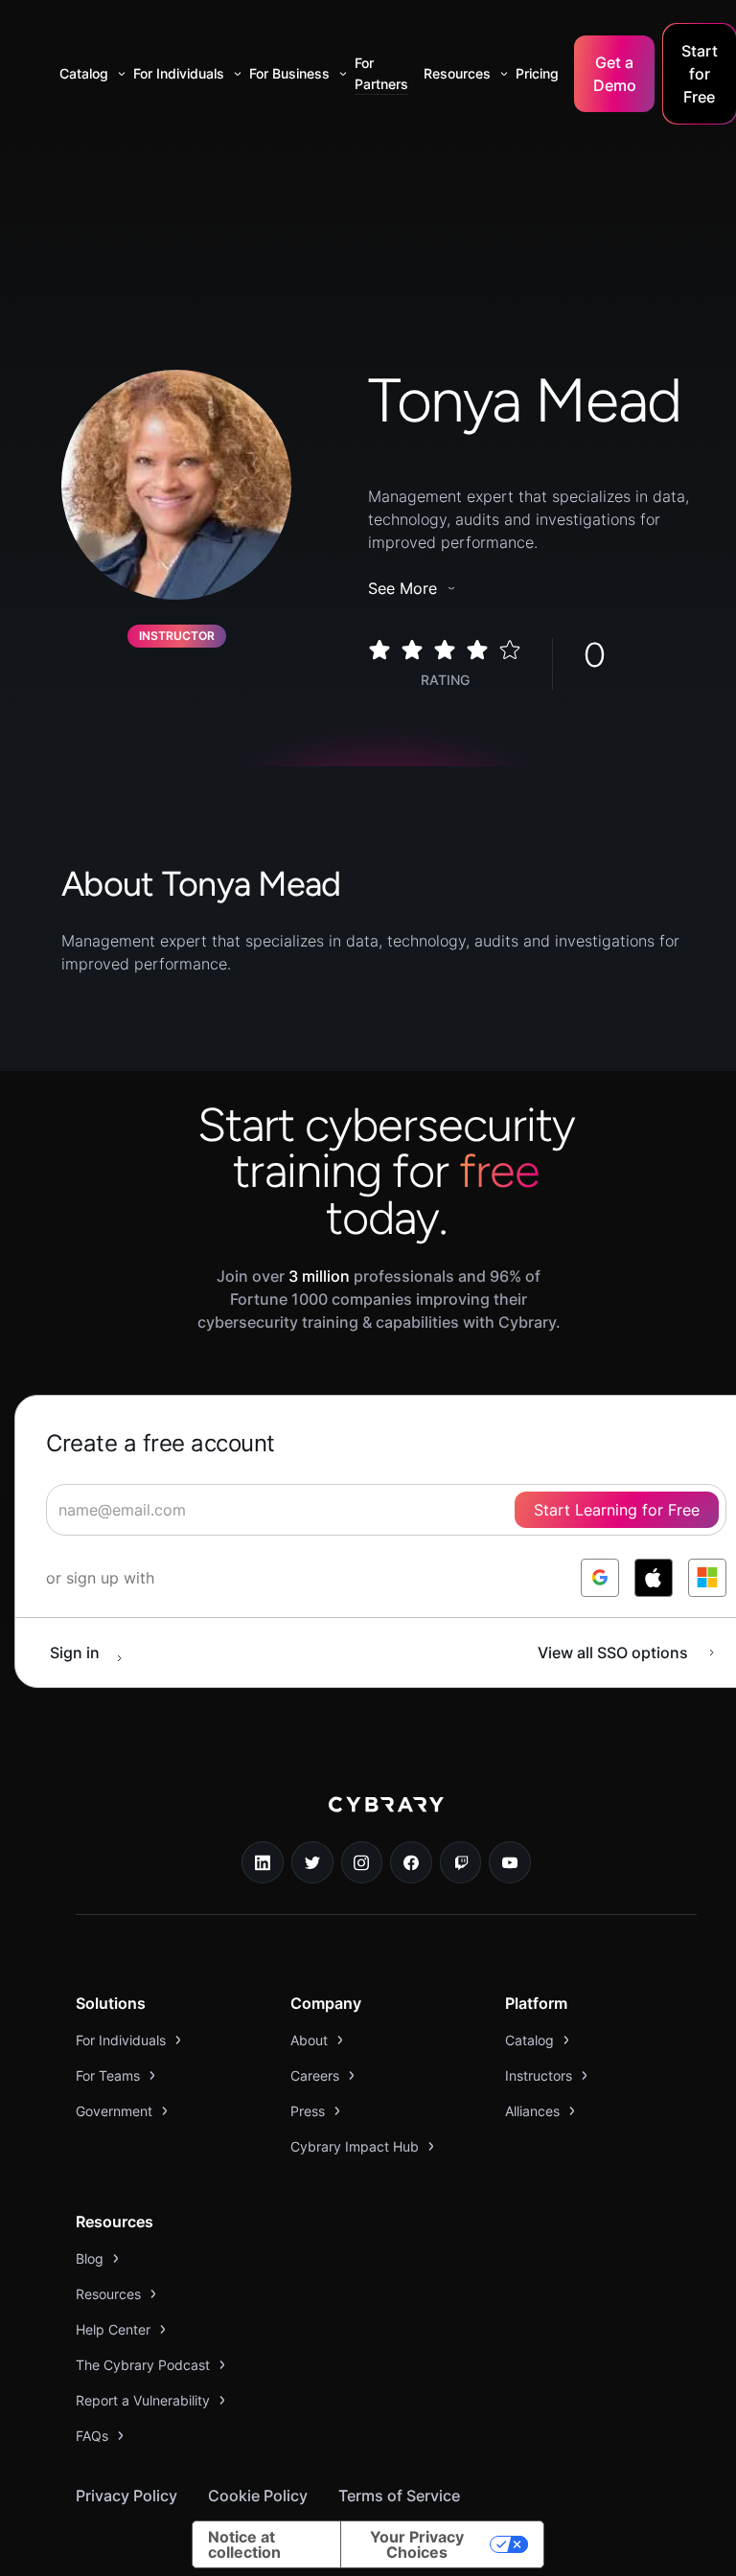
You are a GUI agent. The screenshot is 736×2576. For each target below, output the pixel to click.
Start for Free (700, 74)
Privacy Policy (126, 2496)
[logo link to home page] (386, 1818)
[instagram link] (362, 1862)
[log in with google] (600, 1578)
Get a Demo (615, 74)
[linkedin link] (263, 1862)
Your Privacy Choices (417, 2544)
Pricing (537, 73)
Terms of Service (399, 2496)
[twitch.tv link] (461, 1862)
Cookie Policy (258, 2496)
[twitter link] (312, 1862)
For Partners (381, 73)
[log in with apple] (654, 1578)
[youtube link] (510, 1862)
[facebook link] (411, 1862)
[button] (89, 74)
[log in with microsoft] (707, 1578)
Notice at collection (244, 2544)
